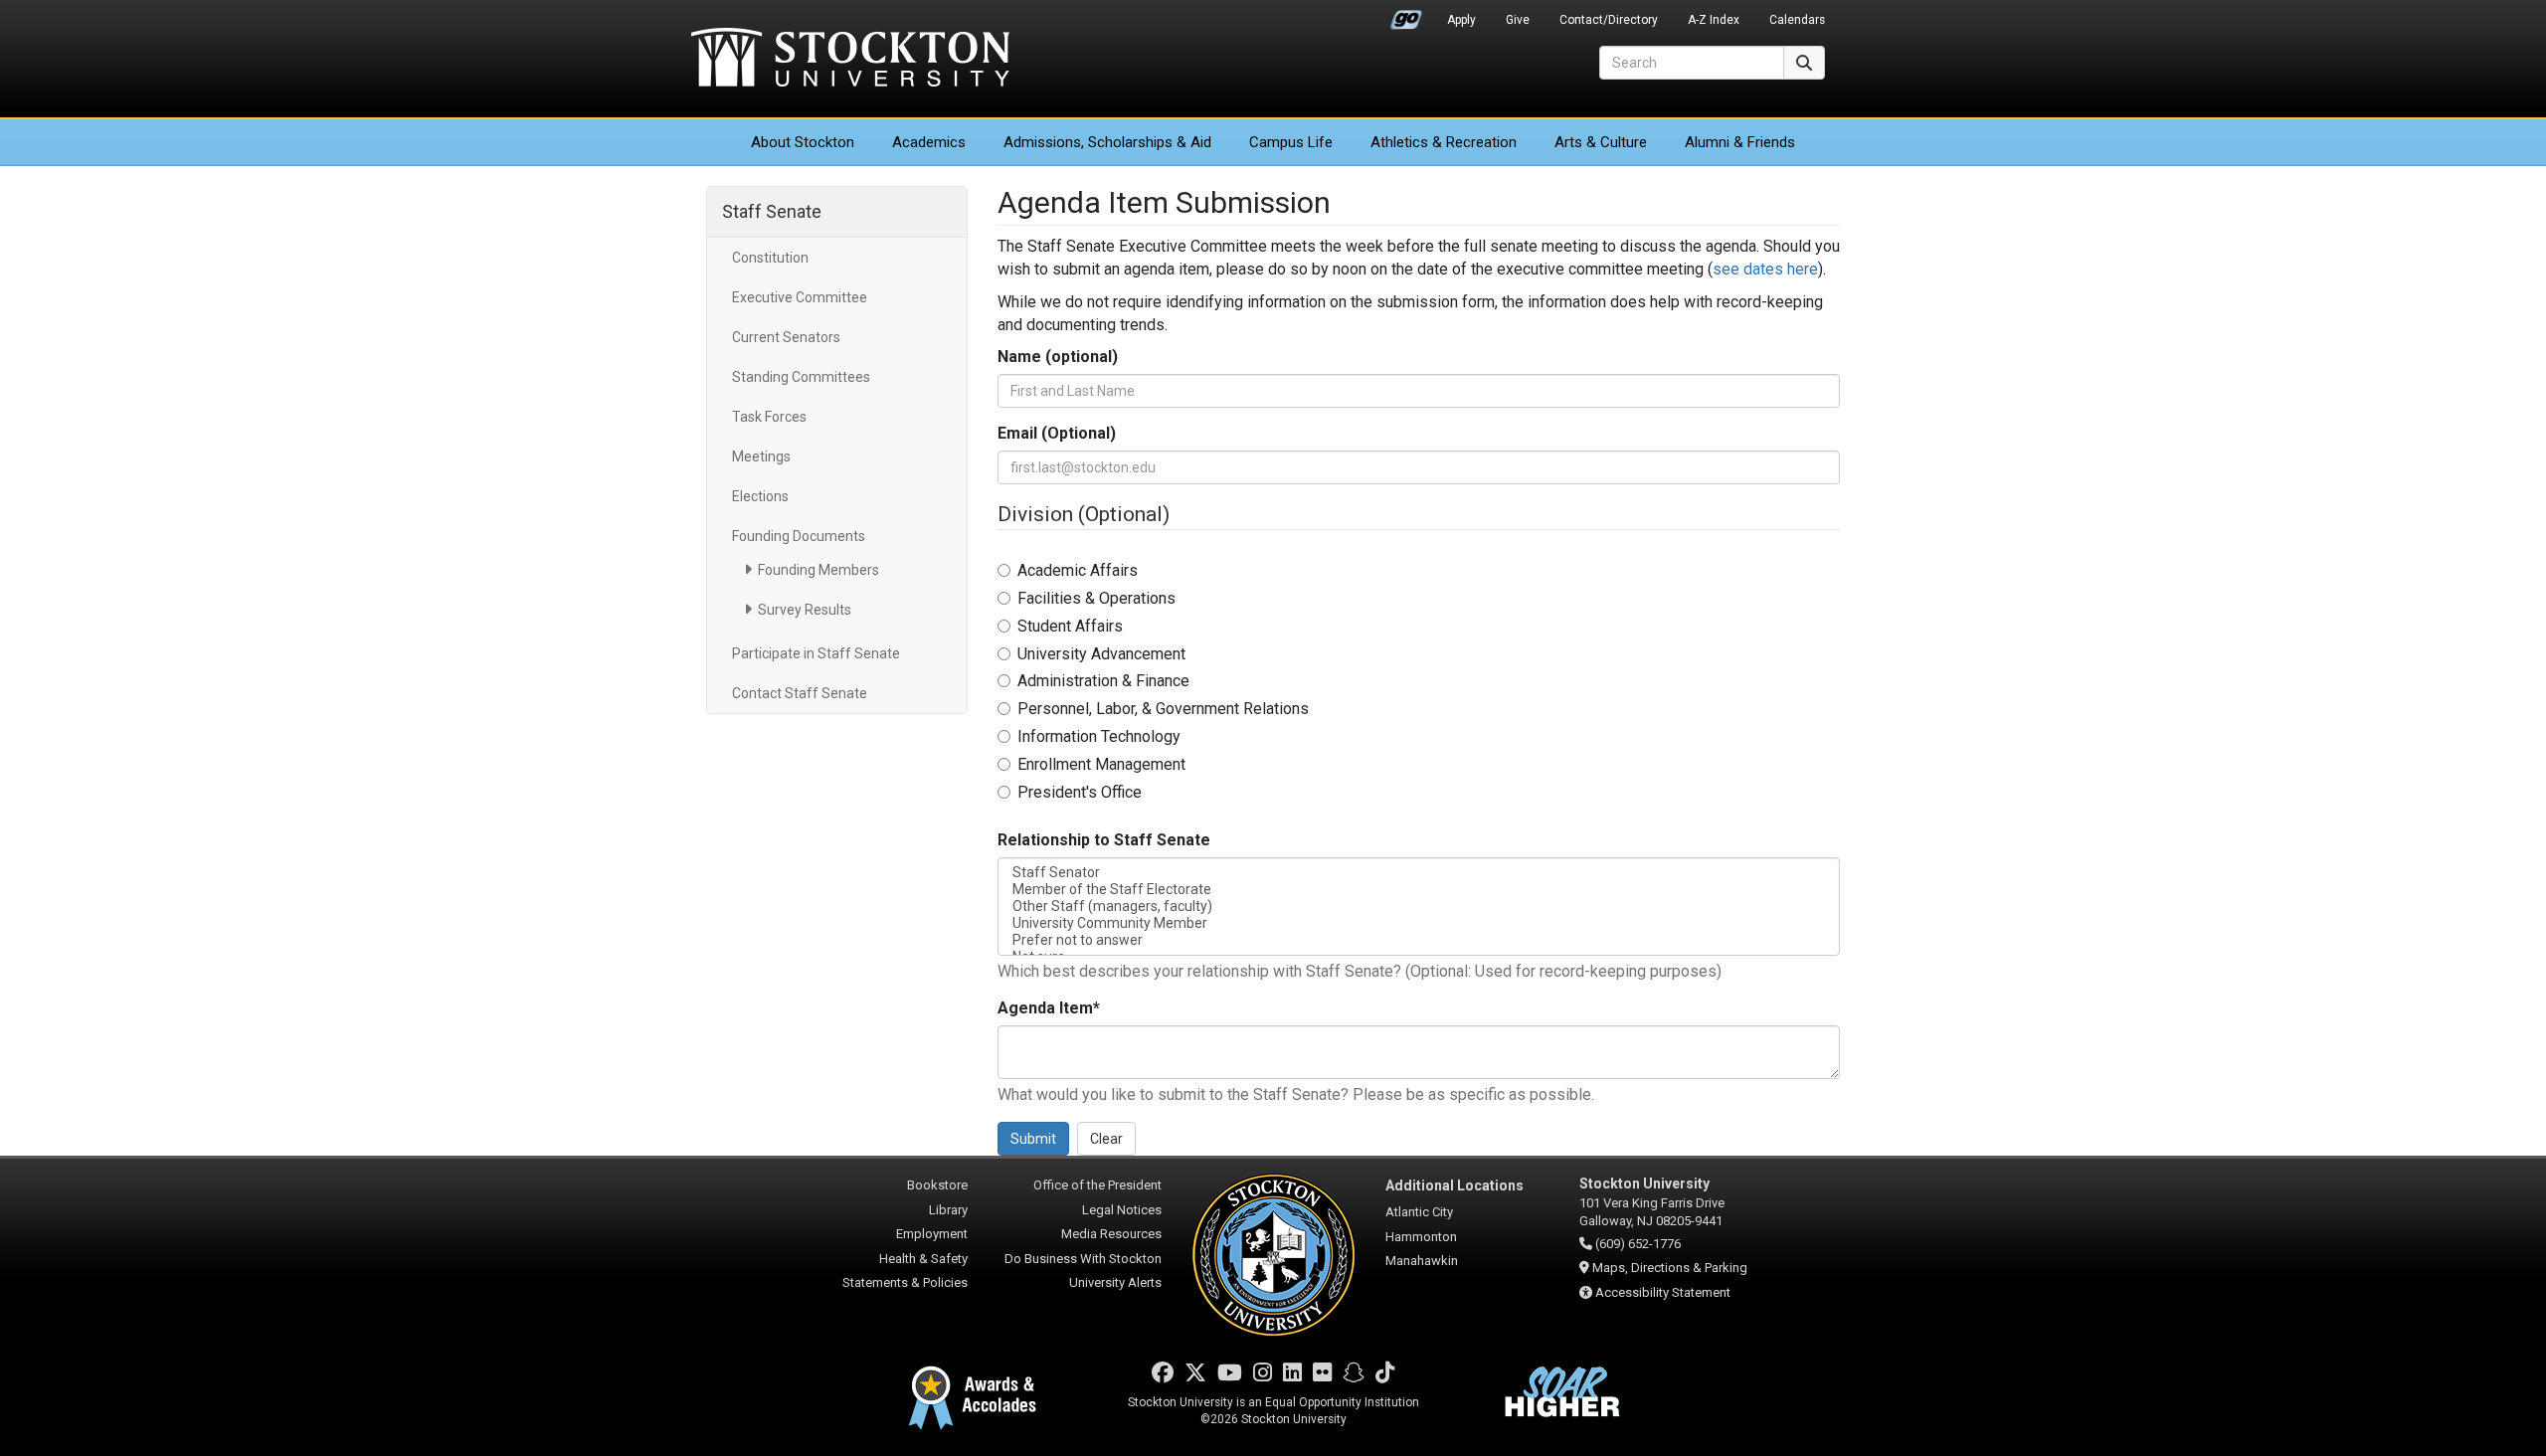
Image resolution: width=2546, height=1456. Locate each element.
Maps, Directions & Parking (1670, 1268)
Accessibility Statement (1663, 1292)
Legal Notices (1122, 1210)
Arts (1601, 142)
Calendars (1797, 20)
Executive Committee (800, 297)
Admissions (1107, 142)
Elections (760, 496)
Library (948, 1210)
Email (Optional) (1057, 433)
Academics (929, 142)
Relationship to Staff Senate (1104, 840)
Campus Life (1291, 142)
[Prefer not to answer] (1419, 940)
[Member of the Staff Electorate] (1419, 890)
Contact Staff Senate (800, 693)
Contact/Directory (1609, 20)
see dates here (1765, 269)
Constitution (770, 258)
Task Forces (769, 417)
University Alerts (1115, 1282)
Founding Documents (799, 536)
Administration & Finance (1103, 681)
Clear (1106, 1139)
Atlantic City (1419, 1212)
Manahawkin (1422, 1261)
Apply (1461, 20)
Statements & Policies (905, 1282)
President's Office (1080, 792)
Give (1518, 20)
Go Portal (1406, 15)
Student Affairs (1070, 626)
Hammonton (1421, 1237)
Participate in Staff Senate (816, 653)
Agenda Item (1049, 1008)
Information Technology (1099, 736)
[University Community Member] (1419, 923)
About (803, 142)
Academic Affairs (1078, 570)
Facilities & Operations (1096, 598)
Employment (932, 1234)
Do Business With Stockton (1083, 1259)
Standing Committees (801, 377)
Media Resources (1111, 1234)
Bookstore (937, 1185)
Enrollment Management (1101, 764)
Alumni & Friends (1740, 142)
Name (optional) (1058, 357)
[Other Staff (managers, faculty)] (1419, 907)
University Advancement (1101, 654)
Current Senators (786, 337)
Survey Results (805, 610)
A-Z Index (1714, 20)
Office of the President (1097, 1185)
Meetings (761, 456)
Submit (1033, 1139)
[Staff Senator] (1419, 873)
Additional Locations (1455, 1185)
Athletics (1444, 142)
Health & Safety (923, 1259)
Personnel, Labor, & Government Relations (1163, 709)
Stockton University (850, 60)
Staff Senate (772, 211)
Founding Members (818, 570)
